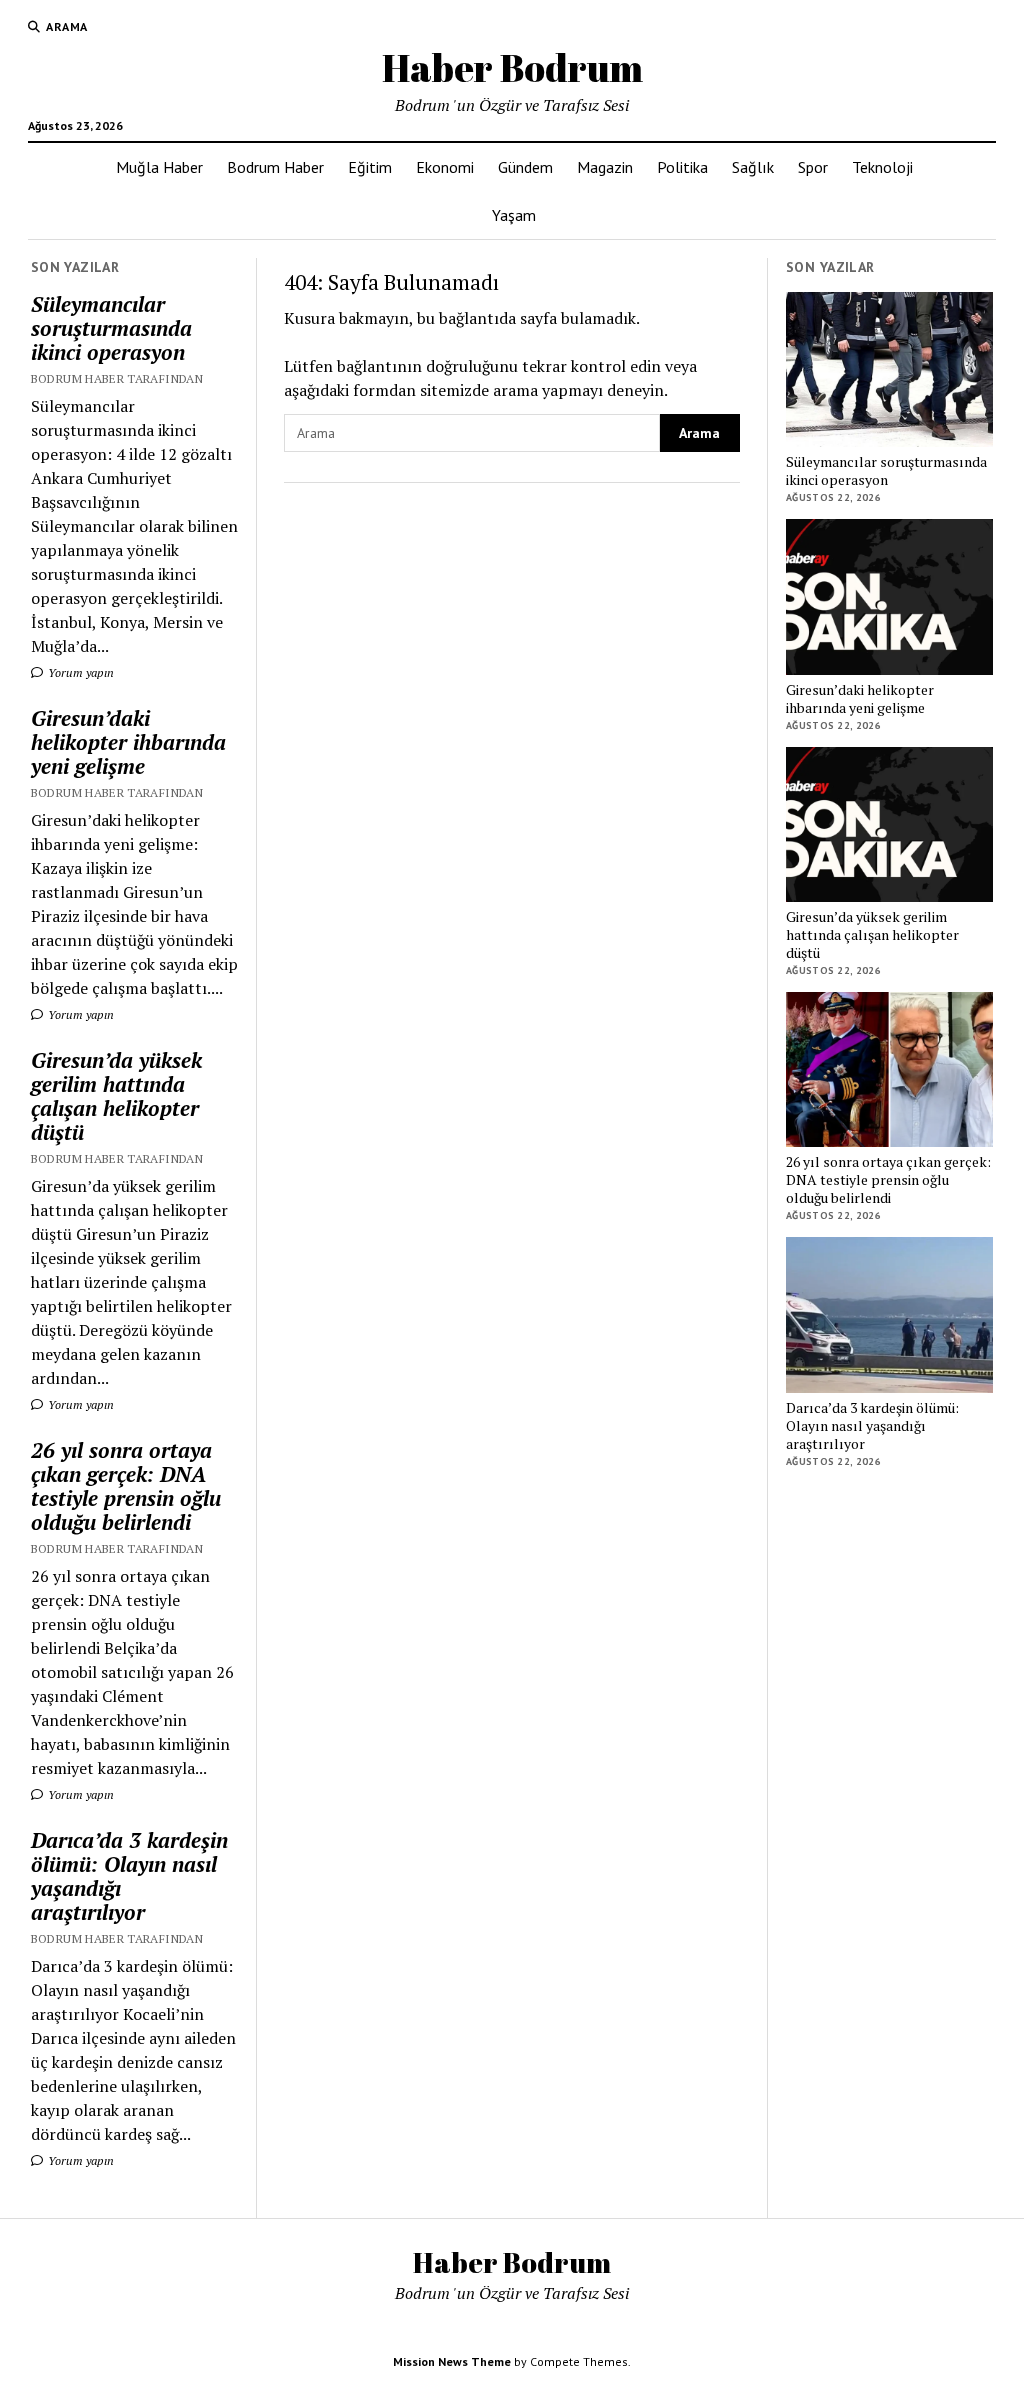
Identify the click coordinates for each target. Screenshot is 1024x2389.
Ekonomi (445, 167)
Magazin (605, 167)
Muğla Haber (159, 167)
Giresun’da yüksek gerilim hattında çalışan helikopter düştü (116, 1096)
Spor (813, 167)
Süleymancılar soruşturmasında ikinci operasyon (111, 328)
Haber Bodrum (512, 67)
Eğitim (370, 167)
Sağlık (753, 167)
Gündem (525, 167)
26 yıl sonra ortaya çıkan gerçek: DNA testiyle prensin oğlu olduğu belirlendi (126, 1486)
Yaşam (514, 215)
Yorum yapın (79, 672)
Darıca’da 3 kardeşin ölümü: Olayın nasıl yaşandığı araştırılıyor (129, 1876)
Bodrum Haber (275, 167)
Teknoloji (882, 167)
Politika (682, 167)
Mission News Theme (452, 2361)
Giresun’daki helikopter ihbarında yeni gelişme (128, 742)
